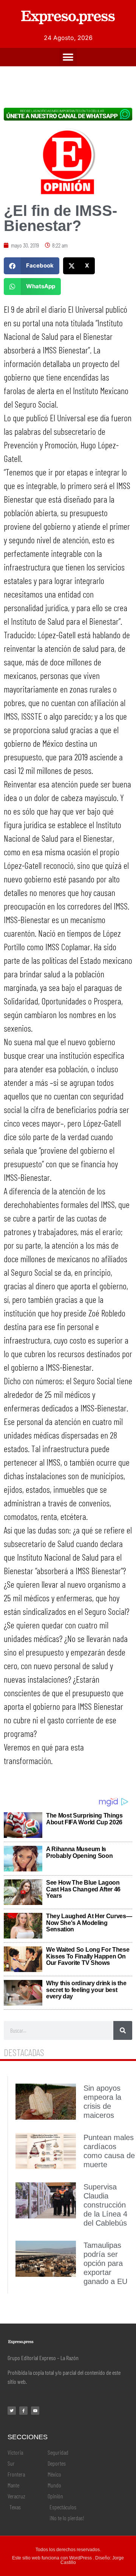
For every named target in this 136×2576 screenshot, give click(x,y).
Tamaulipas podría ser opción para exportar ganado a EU (105, 2263)
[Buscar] (123, 2030)
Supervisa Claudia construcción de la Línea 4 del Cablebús (105, 2205)
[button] (68, 57)
